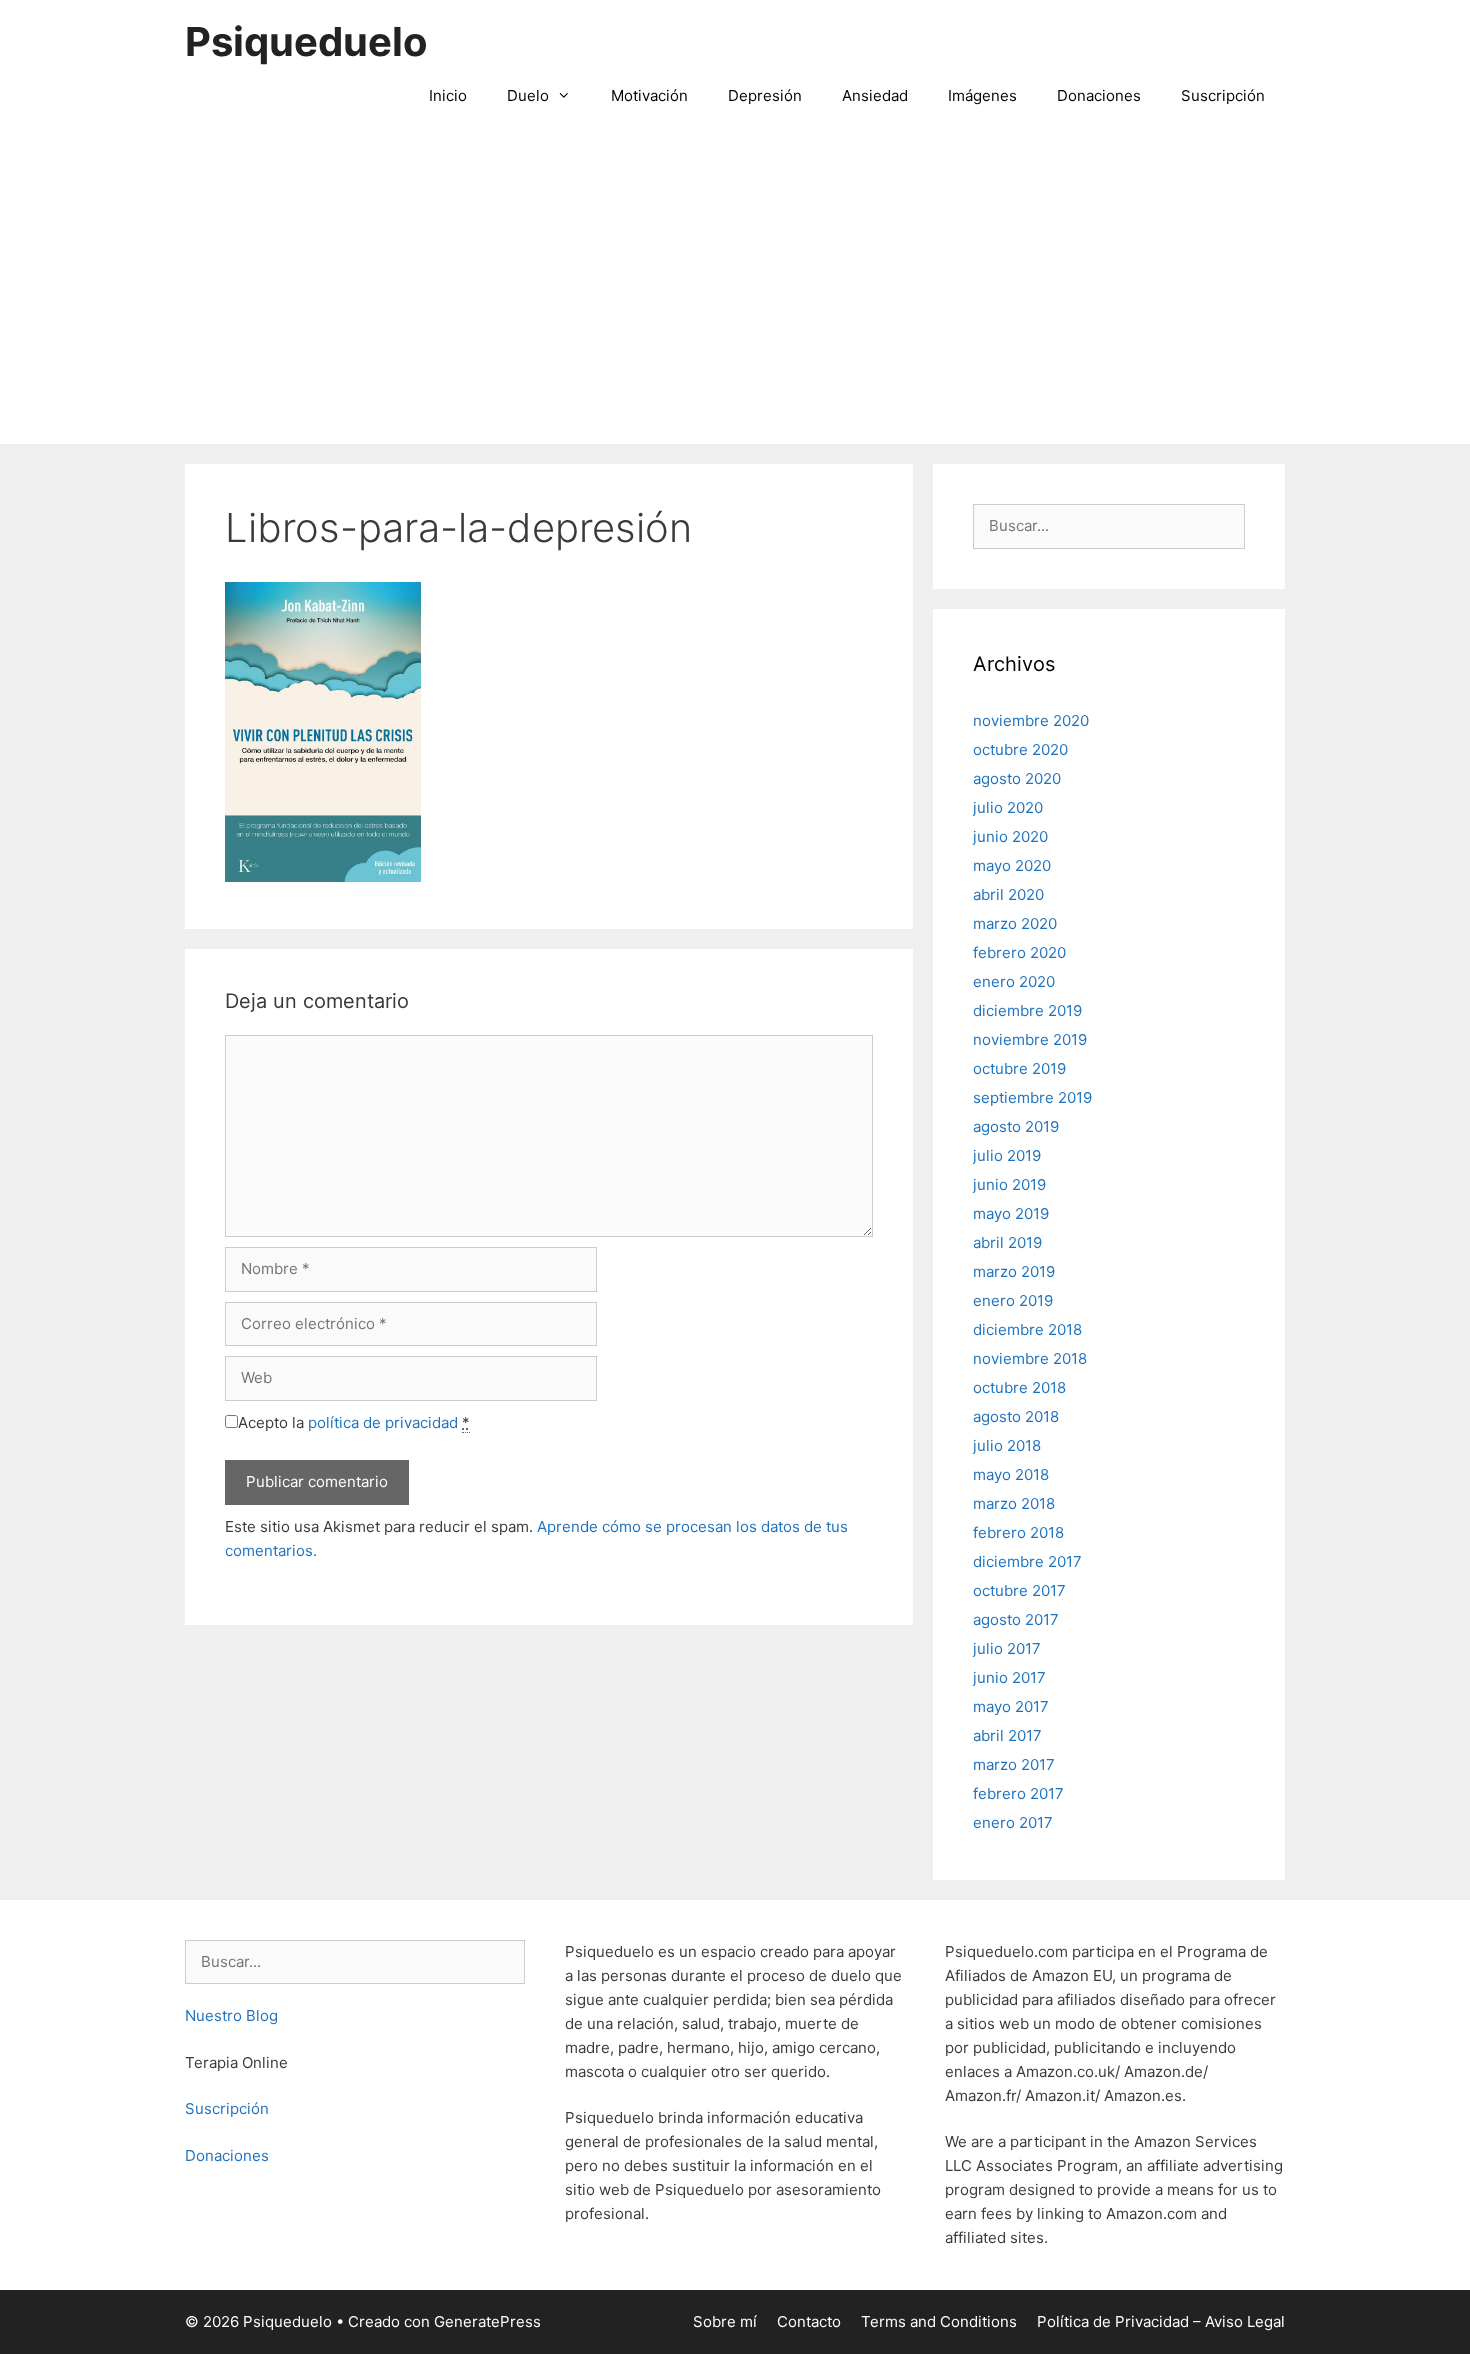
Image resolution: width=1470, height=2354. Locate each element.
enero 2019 (1013, 1300)
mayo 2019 (1011, 1213)
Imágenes (982, 95)
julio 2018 (1007, 1445)
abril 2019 (1007, 1242)
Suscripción (1223, 95)
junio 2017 (1009, 1677)
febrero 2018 (1018, 1532)
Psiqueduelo (306, 41)
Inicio (448, 95)
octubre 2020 (1020, 749)
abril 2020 (1008, 894)
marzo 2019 (1014, 1271)
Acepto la (354, 1422)
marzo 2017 (1014, 1764)
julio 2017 (1007, 1648)
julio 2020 (1008, 807)
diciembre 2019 (1027, 1010)
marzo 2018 (1014, 1503)
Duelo (528, 95)
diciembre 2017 (1027, 1561)
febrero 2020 (1019, 952)
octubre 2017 (1019, 1590)
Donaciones (1099, 95)
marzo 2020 (1015, 923)
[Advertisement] (735, 294)
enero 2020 (1014, 981)
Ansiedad (875, 95)
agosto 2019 (1016, 1126)
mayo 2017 (1011, 1706)
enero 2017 (1013, 1822)
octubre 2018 (1019, 1387)
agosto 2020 (1017, 778)
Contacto (809, 2321)
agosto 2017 (1016, 1619)
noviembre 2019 (1030, 1039)
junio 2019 (1009, 1184)
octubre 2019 (1019, 1068)
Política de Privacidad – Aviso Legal (1161, 2321)
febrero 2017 (1018, 1793)
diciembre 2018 (1027, 1329)
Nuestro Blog (231, 2015)
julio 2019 (1007, 1155)
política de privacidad (383, 1422)
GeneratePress (487, 2321)
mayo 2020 (1012, 865)
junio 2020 (1010, 836)
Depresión (765, 95)
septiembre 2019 (1032, 1097)
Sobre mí (725, 2321)
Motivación (649, 95)
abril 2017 (1007, 1735)
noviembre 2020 (1031, 720)
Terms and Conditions (939, 2321)
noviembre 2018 (1030, 1358)
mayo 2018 (1011, 1474)
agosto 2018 (1016, 1416)
